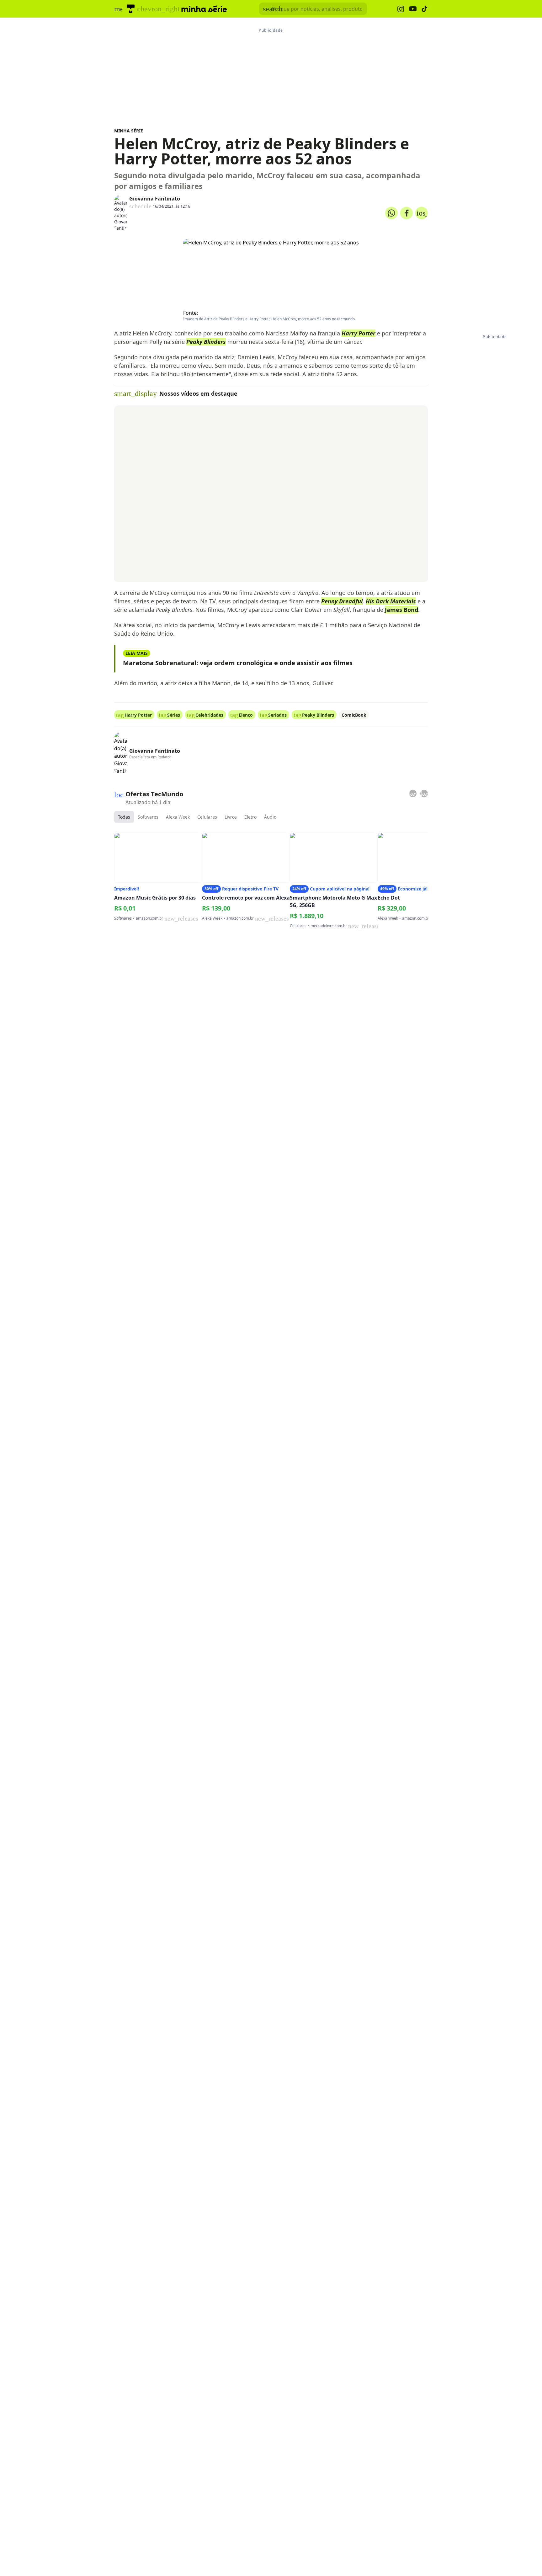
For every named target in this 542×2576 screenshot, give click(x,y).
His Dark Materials (391, 601)
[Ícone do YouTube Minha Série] (413, 9)
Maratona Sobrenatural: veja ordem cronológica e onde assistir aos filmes (238, 663)
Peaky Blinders (206, 342)
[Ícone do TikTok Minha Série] (425, 9)
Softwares (148, 817)
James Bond (401, 610)
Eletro (250, 817)
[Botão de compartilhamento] (391, 213)
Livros (231, 817)
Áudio (270, 817)
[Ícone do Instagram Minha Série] (401, 9)
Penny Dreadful (342, 601)
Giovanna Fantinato (155, 199)
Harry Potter (359, 333)
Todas (124, 817)
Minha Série (129, 131)
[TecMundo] (131, 9)
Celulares (207, 817)
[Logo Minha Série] (204, 9)
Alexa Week (178, 817)
